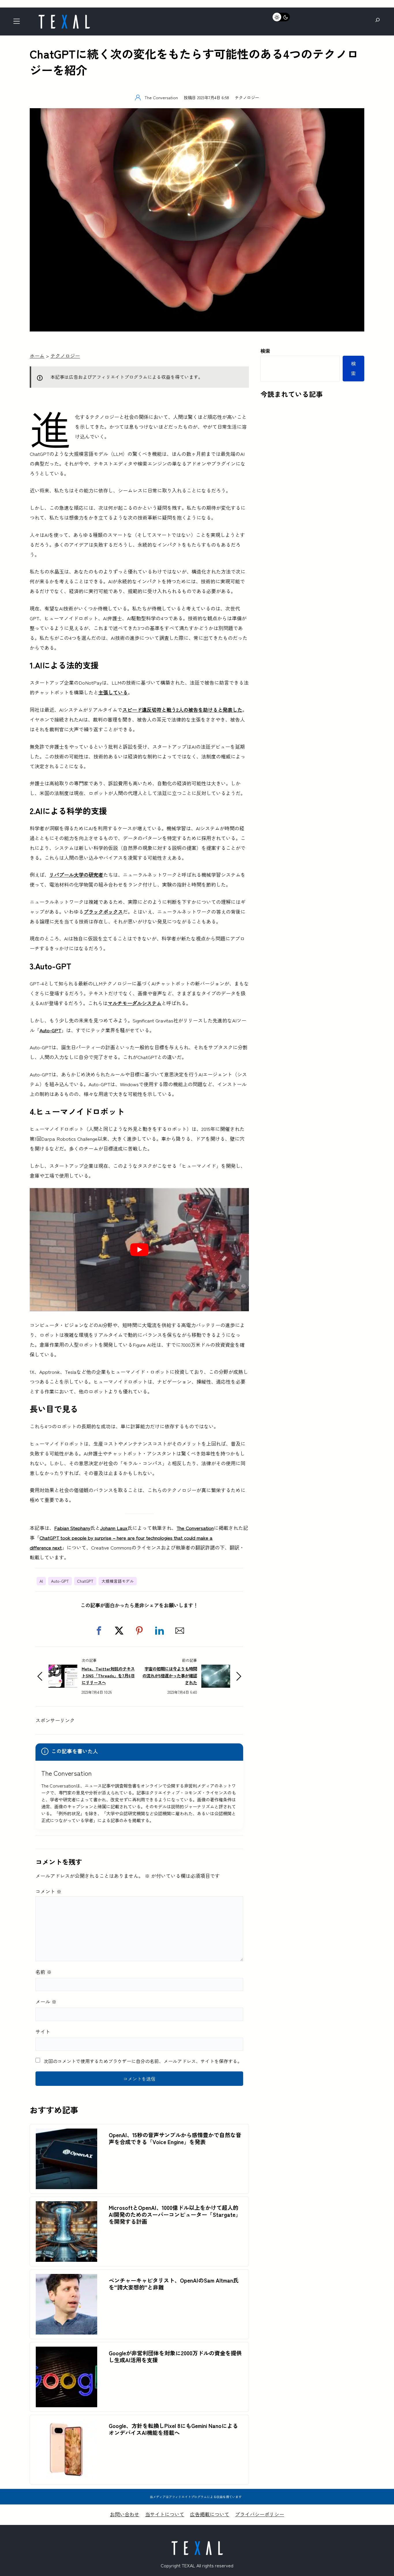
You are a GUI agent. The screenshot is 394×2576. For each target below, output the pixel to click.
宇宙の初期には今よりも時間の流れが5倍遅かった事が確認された (170, 1675)
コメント (48, 1891)
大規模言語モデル (118, 1581)
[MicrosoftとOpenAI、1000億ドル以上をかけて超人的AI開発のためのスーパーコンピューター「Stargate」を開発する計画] (66, 2206)
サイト (43, 2031)
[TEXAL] (64, 17)
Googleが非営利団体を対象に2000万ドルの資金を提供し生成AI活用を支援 (175, 2356)
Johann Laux (114, 1528)
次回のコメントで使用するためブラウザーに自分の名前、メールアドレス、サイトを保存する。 (143, 2061)
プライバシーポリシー (260, 2514)
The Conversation (195, 1528)
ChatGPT (85, 1581)
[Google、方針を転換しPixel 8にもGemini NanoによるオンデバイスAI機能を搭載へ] (66, 2424)
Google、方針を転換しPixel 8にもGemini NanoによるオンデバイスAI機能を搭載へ (173, 2429)
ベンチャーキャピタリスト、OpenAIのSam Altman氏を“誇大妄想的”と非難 (174, 2284)
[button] (99, 1631)
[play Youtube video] (139, 1250)
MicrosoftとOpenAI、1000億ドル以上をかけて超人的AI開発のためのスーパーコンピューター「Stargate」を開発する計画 (175, 2215)
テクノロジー (247, 97)
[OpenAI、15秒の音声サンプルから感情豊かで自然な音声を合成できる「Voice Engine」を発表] (66, 2133)
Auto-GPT (50, 1030)
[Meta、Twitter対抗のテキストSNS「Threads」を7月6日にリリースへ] (63, 1669)
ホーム (37, 356)
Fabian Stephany (72, 1528)
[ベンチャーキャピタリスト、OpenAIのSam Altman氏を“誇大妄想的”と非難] (66, 2279)
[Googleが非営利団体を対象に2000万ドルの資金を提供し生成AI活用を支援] (66, 2351)
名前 (44, 1972)
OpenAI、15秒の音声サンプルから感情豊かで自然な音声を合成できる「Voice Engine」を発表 (175, 2138)
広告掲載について (210, 2514)
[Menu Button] (18, 23)
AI (41, 1581)
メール (46, 2001)
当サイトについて (165, 2514)
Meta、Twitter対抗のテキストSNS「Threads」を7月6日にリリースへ (108, 1675)
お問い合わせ (125, 2514)
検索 (265, 351)
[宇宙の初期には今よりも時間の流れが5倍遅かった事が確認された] (216, 1669)
